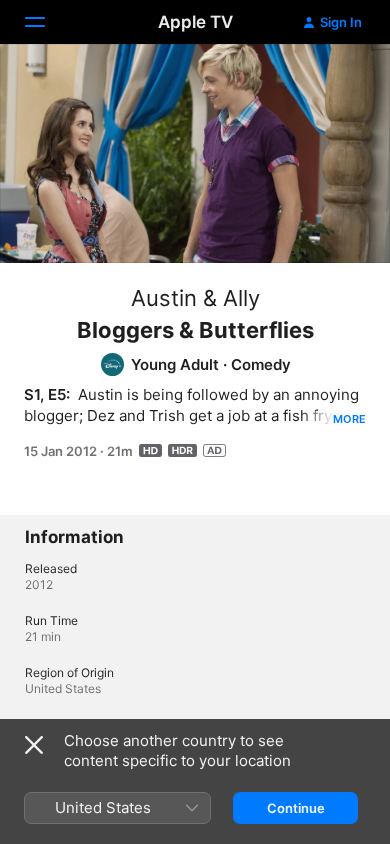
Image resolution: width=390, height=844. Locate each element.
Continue (296, 808)
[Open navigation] (47, 22)
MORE (349, 419)
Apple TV (195, 22)
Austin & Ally (195, 298)
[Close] (34, 745)
